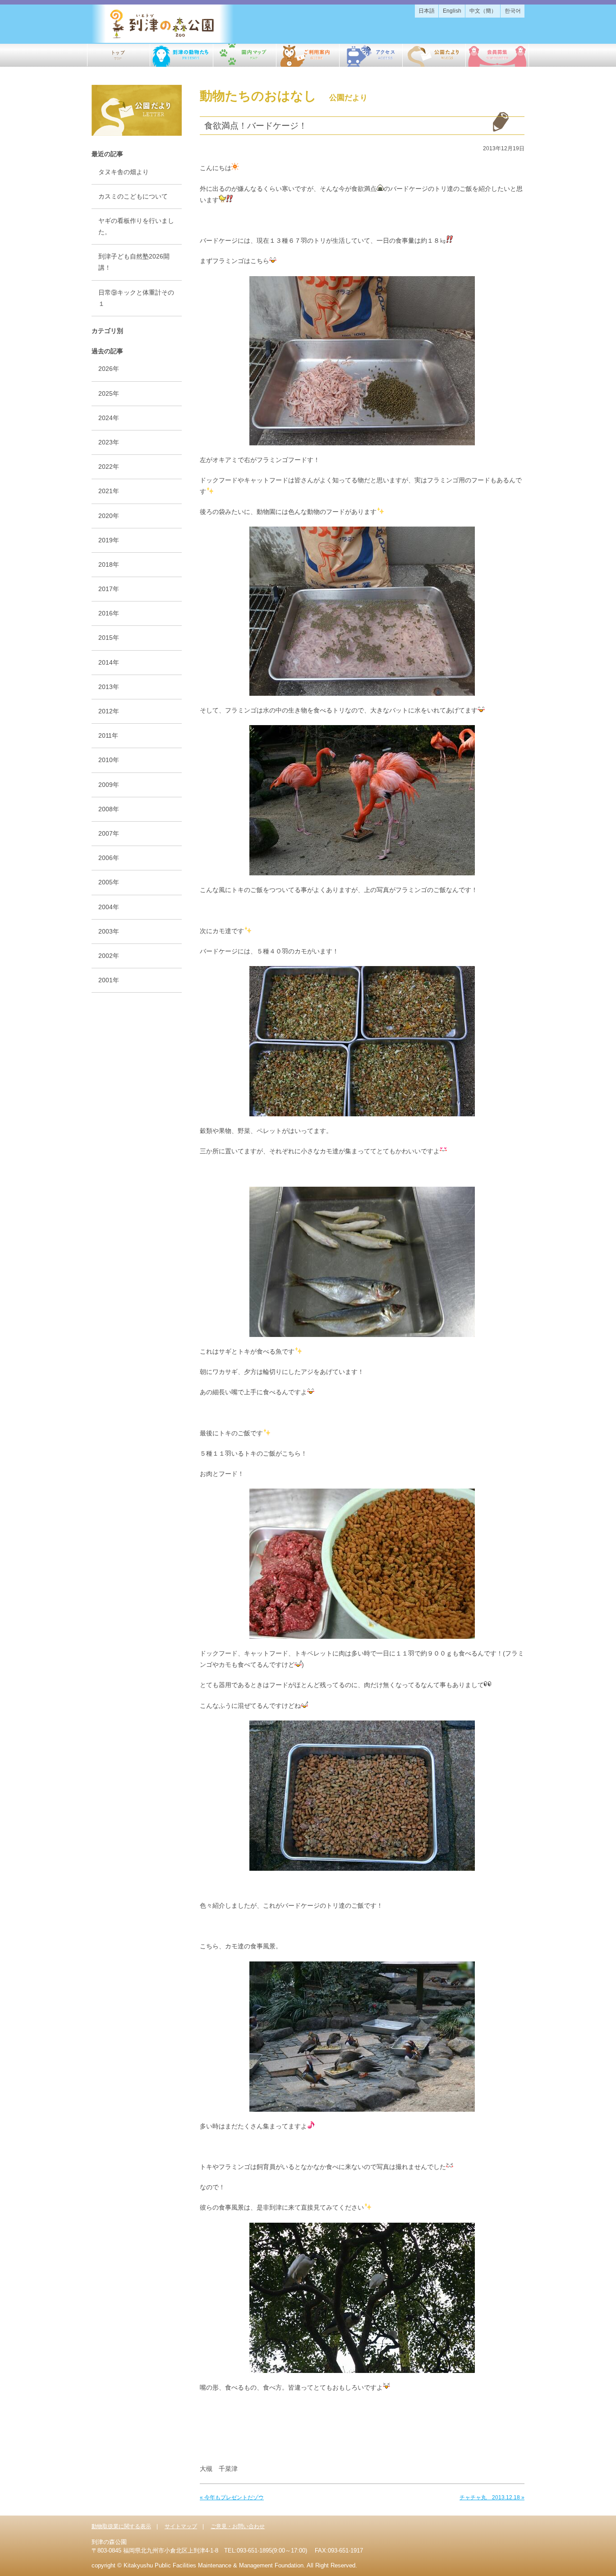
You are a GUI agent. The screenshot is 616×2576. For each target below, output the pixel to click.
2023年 (109, 442)
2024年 (109, 418)
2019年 (109, 540)
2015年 (109, 638)
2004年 (109, 907)
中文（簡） (483, 11)
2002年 (109, 956)
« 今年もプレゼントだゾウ (232, 2497)
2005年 (109, 882)
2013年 (109, 687)
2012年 (109, 711)
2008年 (109, 809)
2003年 (109, 931)
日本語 (427, 11)
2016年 (109, 613)
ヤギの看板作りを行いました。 (136, 226)
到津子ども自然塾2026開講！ (134, 262)
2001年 (109, 980)
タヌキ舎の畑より (124, 172)
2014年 (109, 662)
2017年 (109, 589)
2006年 (109, 858)
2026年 (109, 369)
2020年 (109, 516)
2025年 (109, 393)
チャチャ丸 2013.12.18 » (492, 2497)
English (452, 11)
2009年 (109, 785)
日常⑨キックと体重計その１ (136, 298)
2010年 (109, 760)
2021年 (109, 491)
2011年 (108, 735)
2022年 (109, 467)
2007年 (109, 833)
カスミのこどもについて (133, 196)
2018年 (109, 564)
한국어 (513, 11)
